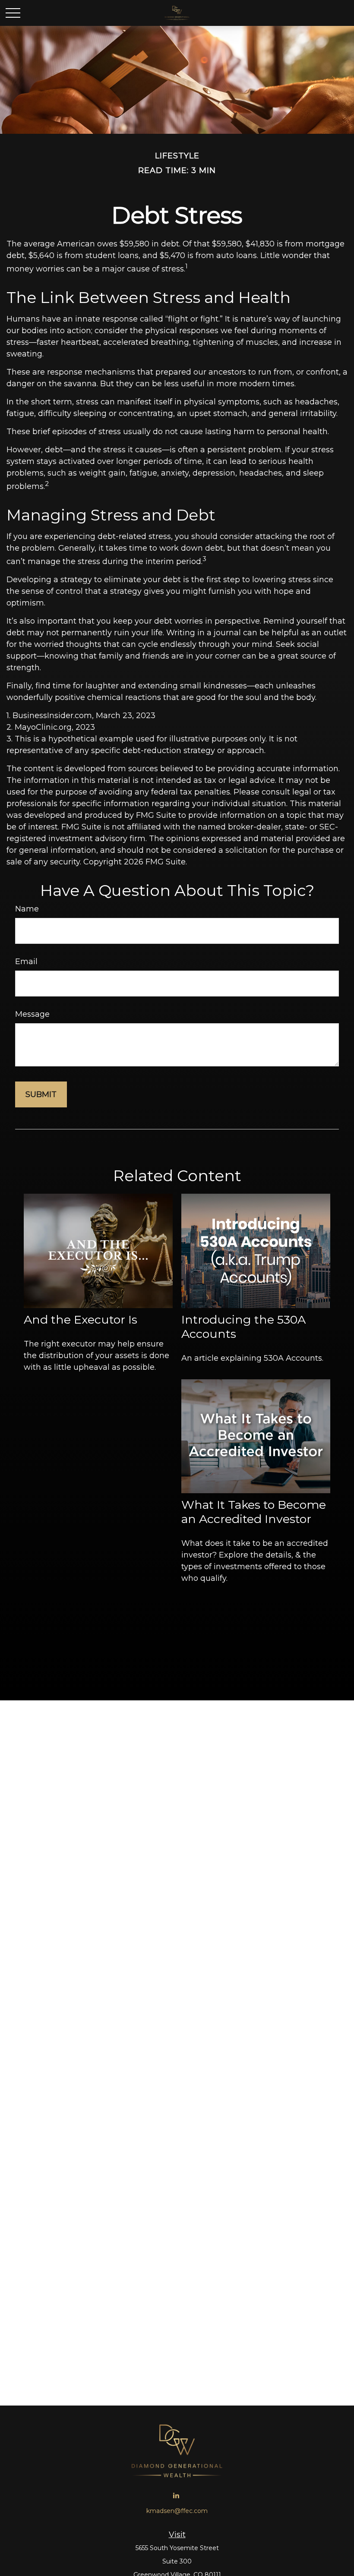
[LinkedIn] (176, 2495)
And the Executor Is (81, 1320)
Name (27, 909)
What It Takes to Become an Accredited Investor (254, 1512)
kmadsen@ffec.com (177, 2511)
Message (32, 1014)
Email (26, 962)
